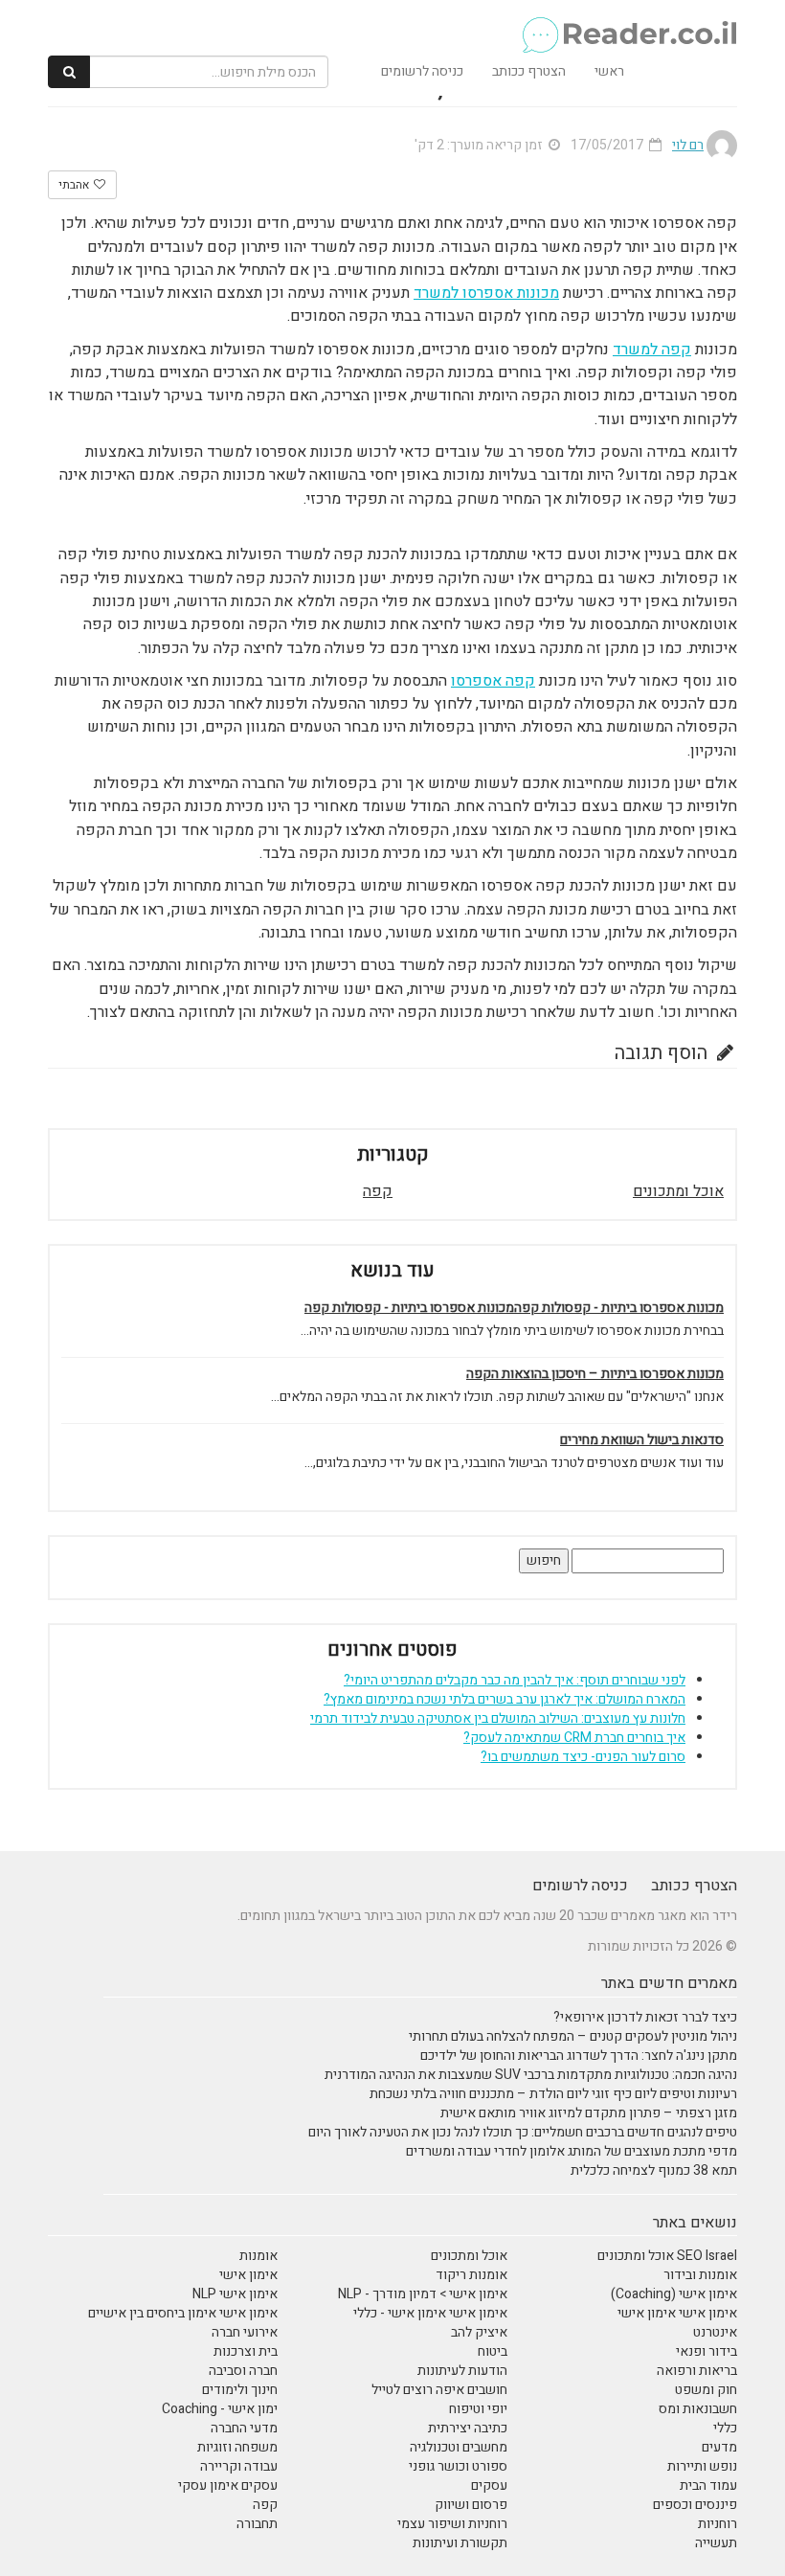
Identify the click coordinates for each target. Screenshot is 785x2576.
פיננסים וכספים (695, 2505)
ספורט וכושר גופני (458, 2466)
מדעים (719, 2447)
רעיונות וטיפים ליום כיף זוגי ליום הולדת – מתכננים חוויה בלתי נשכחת (553, 2094)
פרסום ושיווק (471, 2505)
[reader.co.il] (628, 24)
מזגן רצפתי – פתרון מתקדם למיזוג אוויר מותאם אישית (589, 2113)
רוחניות (718, 2524)
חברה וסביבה (243, 2371)
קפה (378, 1191)
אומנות (258, 2256)
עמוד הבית (708, 2486)
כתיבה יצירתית (468, 2428)
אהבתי (75, 185)
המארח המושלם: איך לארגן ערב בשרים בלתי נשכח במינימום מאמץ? (505, 1699)
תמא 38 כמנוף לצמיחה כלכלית (654, 2170)
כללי (725, 2428)
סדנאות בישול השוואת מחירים (642, 1440)
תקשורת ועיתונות (460, 2543)
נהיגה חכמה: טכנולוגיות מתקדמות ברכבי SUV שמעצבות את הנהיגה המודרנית (531, 2075)
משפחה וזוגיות (237, 2447)
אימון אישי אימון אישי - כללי (430, 2313)
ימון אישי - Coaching (220, 2409)
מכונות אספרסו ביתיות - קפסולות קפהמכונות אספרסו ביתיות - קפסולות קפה (514, 1308)
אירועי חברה (245, 2332)
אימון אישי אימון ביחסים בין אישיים (183, 2313)
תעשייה (716, 2543)
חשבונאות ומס (698, 2409)
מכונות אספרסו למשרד (486, 293)
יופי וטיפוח (478, 2409)
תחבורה (257, 2524)
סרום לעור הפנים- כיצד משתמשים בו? (583, 1757)
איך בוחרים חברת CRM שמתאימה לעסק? (574, 1738)
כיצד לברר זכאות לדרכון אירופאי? (645, 2017)
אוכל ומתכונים (678, 1191)
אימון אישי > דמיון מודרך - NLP (423, 2294)
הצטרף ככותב (529, 71)
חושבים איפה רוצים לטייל (439, 2390)
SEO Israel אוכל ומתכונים (667, 2256)
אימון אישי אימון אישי (677, 2313)
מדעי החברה (244, 2428)
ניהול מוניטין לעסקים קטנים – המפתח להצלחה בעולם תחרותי (573, 2036)
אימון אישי (248, 2275)
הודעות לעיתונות (462, 2371)
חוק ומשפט (706, 2390)
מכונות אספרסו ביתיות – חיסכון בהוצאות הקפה (595, 1374)
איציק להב (479, 2332)
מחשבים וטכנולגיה (459, 2447)
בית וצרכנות (246, 2351)
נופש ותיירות (702, 2466)
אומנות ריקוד (471, 2275)
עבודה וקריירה (239, 2466)
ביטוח (493, 2351)
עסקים (489, 2486)
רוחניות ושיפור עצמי (452, 2524)
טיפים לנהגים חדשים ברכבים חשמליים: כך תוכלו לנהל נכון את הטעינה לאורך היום (523, 2132)
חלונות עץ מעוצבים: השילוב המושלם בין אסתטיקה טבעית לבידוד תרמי (498, 1718)
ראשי (609, 71)
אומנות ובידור (700, 2275)
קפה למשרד (652, 350)
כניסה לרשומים (422, 71)
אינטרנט (715, 2332)
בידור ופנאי (706, 2351)
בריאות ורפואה (697, 2371)
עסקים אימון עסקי (228, 2486)
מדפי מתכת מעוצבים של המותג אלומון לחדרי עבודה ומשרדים (572, 2151)
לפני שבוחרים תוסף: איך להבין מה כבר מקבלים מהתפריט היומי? (515, 1680)
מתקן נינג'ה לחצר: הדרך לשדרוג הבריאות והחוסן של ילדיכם (579, 2056)
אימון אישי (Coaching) (674, 2294)
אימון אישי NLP (235, 2294)
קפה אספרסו (493, 681)
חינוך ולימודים (240, 2390)
